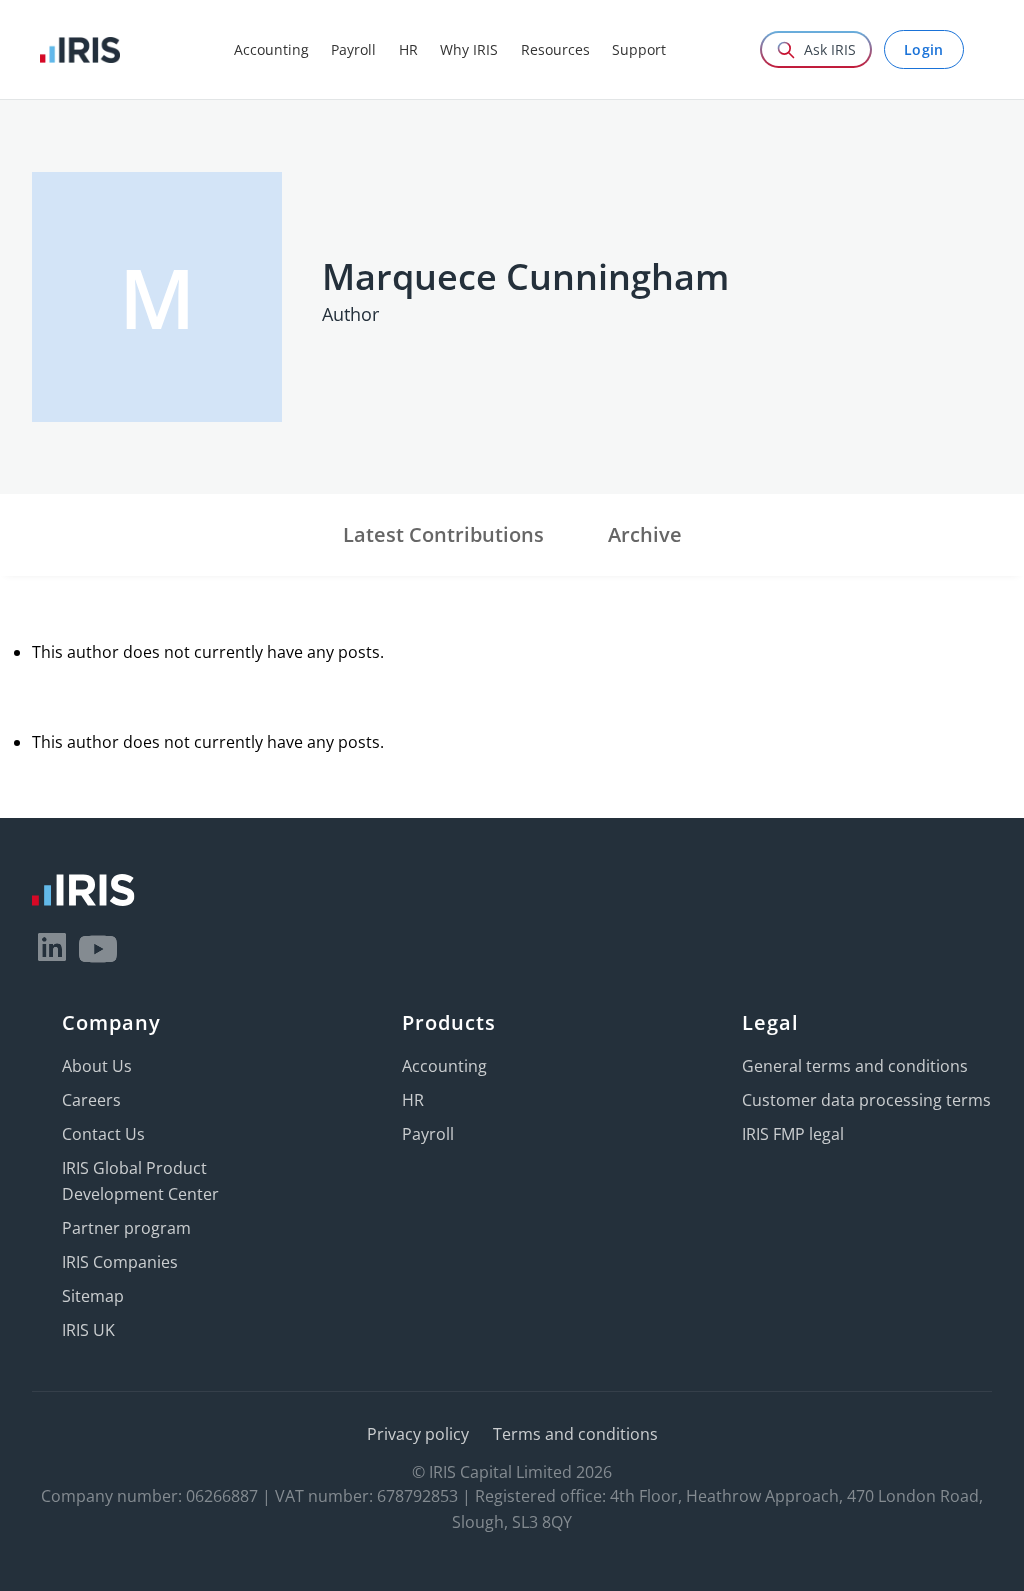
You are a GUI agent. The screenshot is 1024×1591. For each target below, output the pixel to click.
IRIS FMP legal (793, 1134)
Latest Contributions (443, 534)
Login (924, 49)
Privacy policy (418, 1434)
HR (413, 1100)
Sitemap (93, 1296)
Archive (645, 534)
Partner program (126, 1228)
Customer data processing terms (866, 1100)
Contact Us (103, 1134)
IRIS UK (88, 1330)
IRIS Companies (120, 1262)
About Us (97, 1066)
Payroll (428, 1134)
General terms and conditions (855, 1066)
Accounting (444, 1066)
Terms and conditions (575, 1434)
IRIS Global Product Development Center (140, 1181)
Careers (91, 1100)
